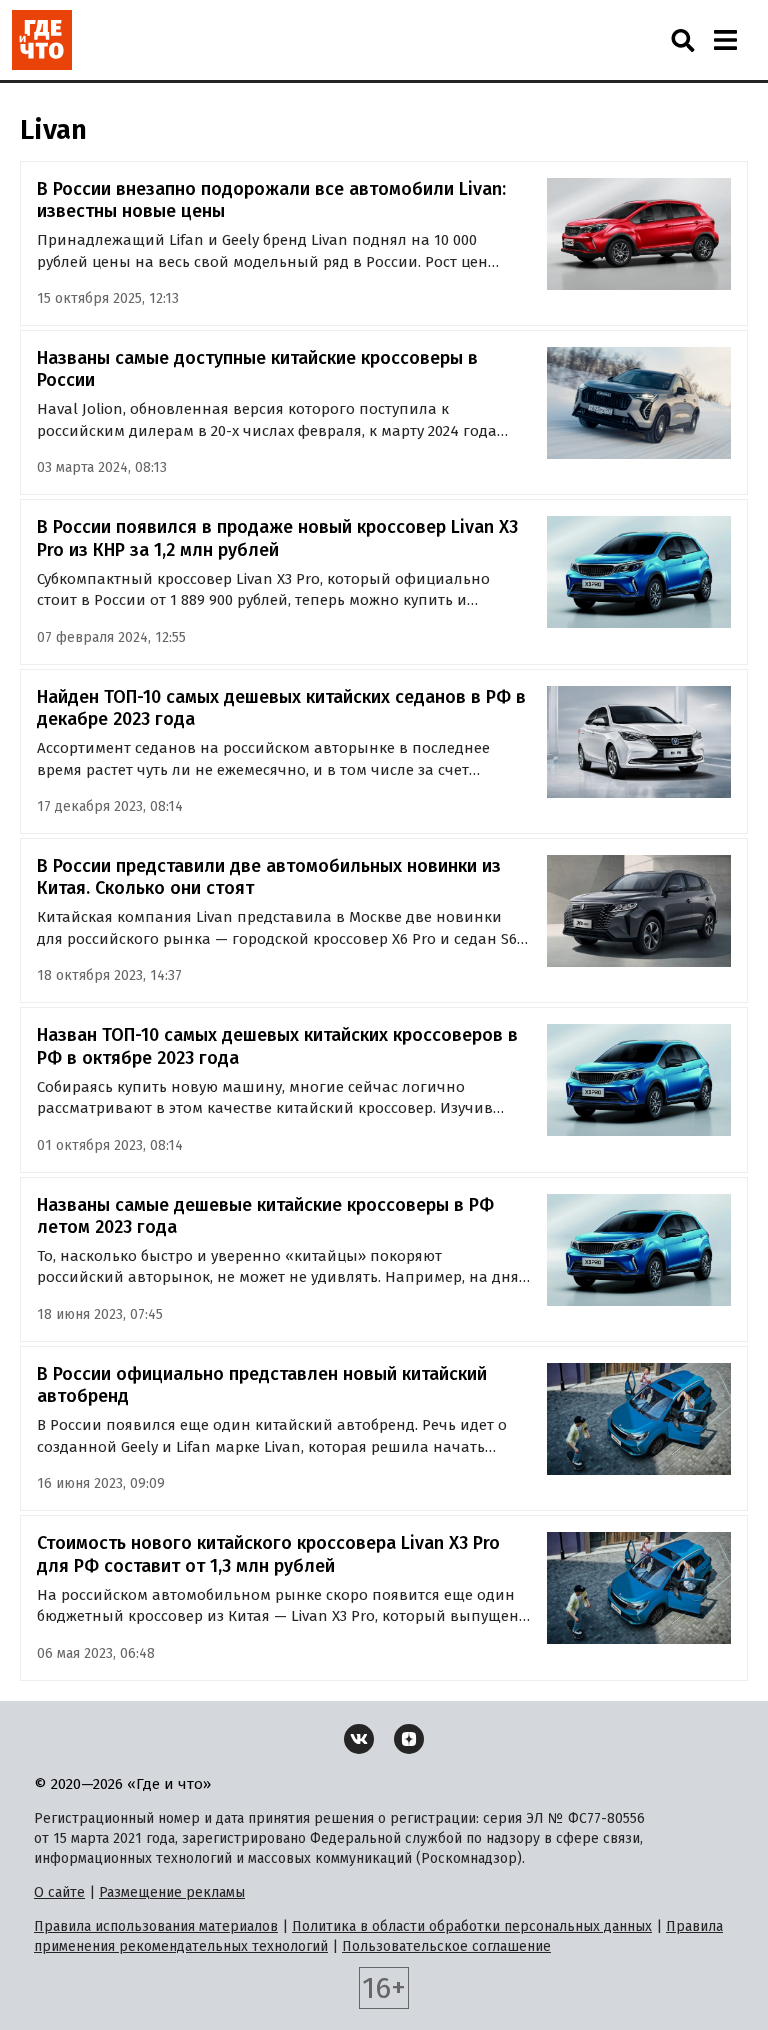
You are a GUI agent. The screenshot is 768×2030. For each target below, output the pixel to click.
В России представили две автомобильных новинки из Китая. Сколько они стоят (269, 877)
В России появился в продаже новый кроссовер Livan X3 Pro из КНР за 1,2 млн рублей (277, 538)
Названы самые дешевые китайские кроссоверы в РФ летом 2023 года (265, 1216)
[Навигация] (725, 40)
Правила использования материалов (156, 1926)
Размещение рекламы (172, 1892)
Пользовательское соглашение (446, 1946)
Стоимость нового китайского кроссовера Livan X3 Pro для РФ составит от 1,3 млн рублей (268, 1554)
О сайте (59, 1892)
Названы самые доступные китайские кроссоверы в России (257, 369)
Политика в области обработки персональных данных (472, 1926)
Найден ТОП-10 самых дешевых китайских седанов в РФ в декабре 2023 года (281, 708)
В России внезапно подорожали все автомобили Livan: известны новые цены (271, 200)
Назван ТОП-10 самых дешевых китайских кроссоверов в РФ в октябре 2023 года (277, 1046)
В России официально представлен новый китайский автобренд (262, 1385)
